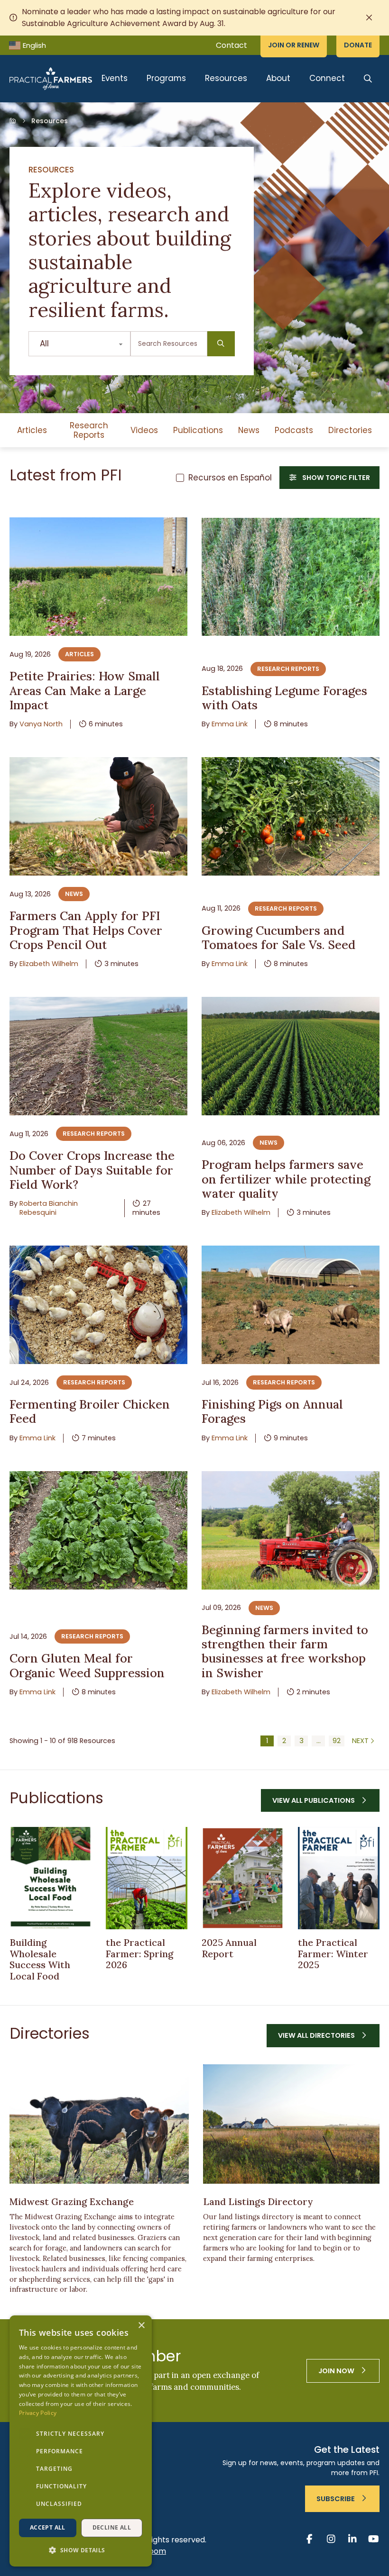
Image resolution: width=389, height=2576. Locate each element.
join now (336, 2371)
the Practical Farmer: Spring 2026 (140, 1953)
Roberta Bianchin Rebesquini (49, 1208)
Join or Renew (294, 45)
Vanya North (41, 724)
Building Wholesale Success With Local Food (40, 1959)
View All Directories (316, 2035)
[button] (81, 2550)
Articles (32, 430)
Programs (166, 78)
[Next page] (364, 1741)
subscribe (336, 2499)
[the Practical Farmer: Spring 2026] (147, 1878)
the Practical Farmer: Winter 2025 (333, 1953)
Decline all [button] (112, 2527)
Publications (198, 430)
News (249, 430)
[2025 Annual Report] (243, 1878)
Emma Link (230, 724)
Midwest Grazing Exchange (72, 2201)
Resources (226, 78)
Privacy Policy (38, 2413)
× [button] (141, 2326)
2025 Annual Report (229, 1948)
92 (337, 1741)
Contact (232, 45)
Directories (350, 430)
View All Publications (314, 1800)
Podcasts (294, 430)
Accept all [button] (48, 2527)
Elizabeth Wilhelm (49, 964)
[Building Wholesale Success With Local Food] (51, 1878)
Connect (327, 78)
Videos (144, 430)
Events (115, 78)
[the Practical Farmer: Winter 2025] (339, 1878)
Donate (358, 45)
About (278, 78)
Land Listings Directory (258, 2201)
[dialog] (81, 2441)
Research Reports (89, 430)
